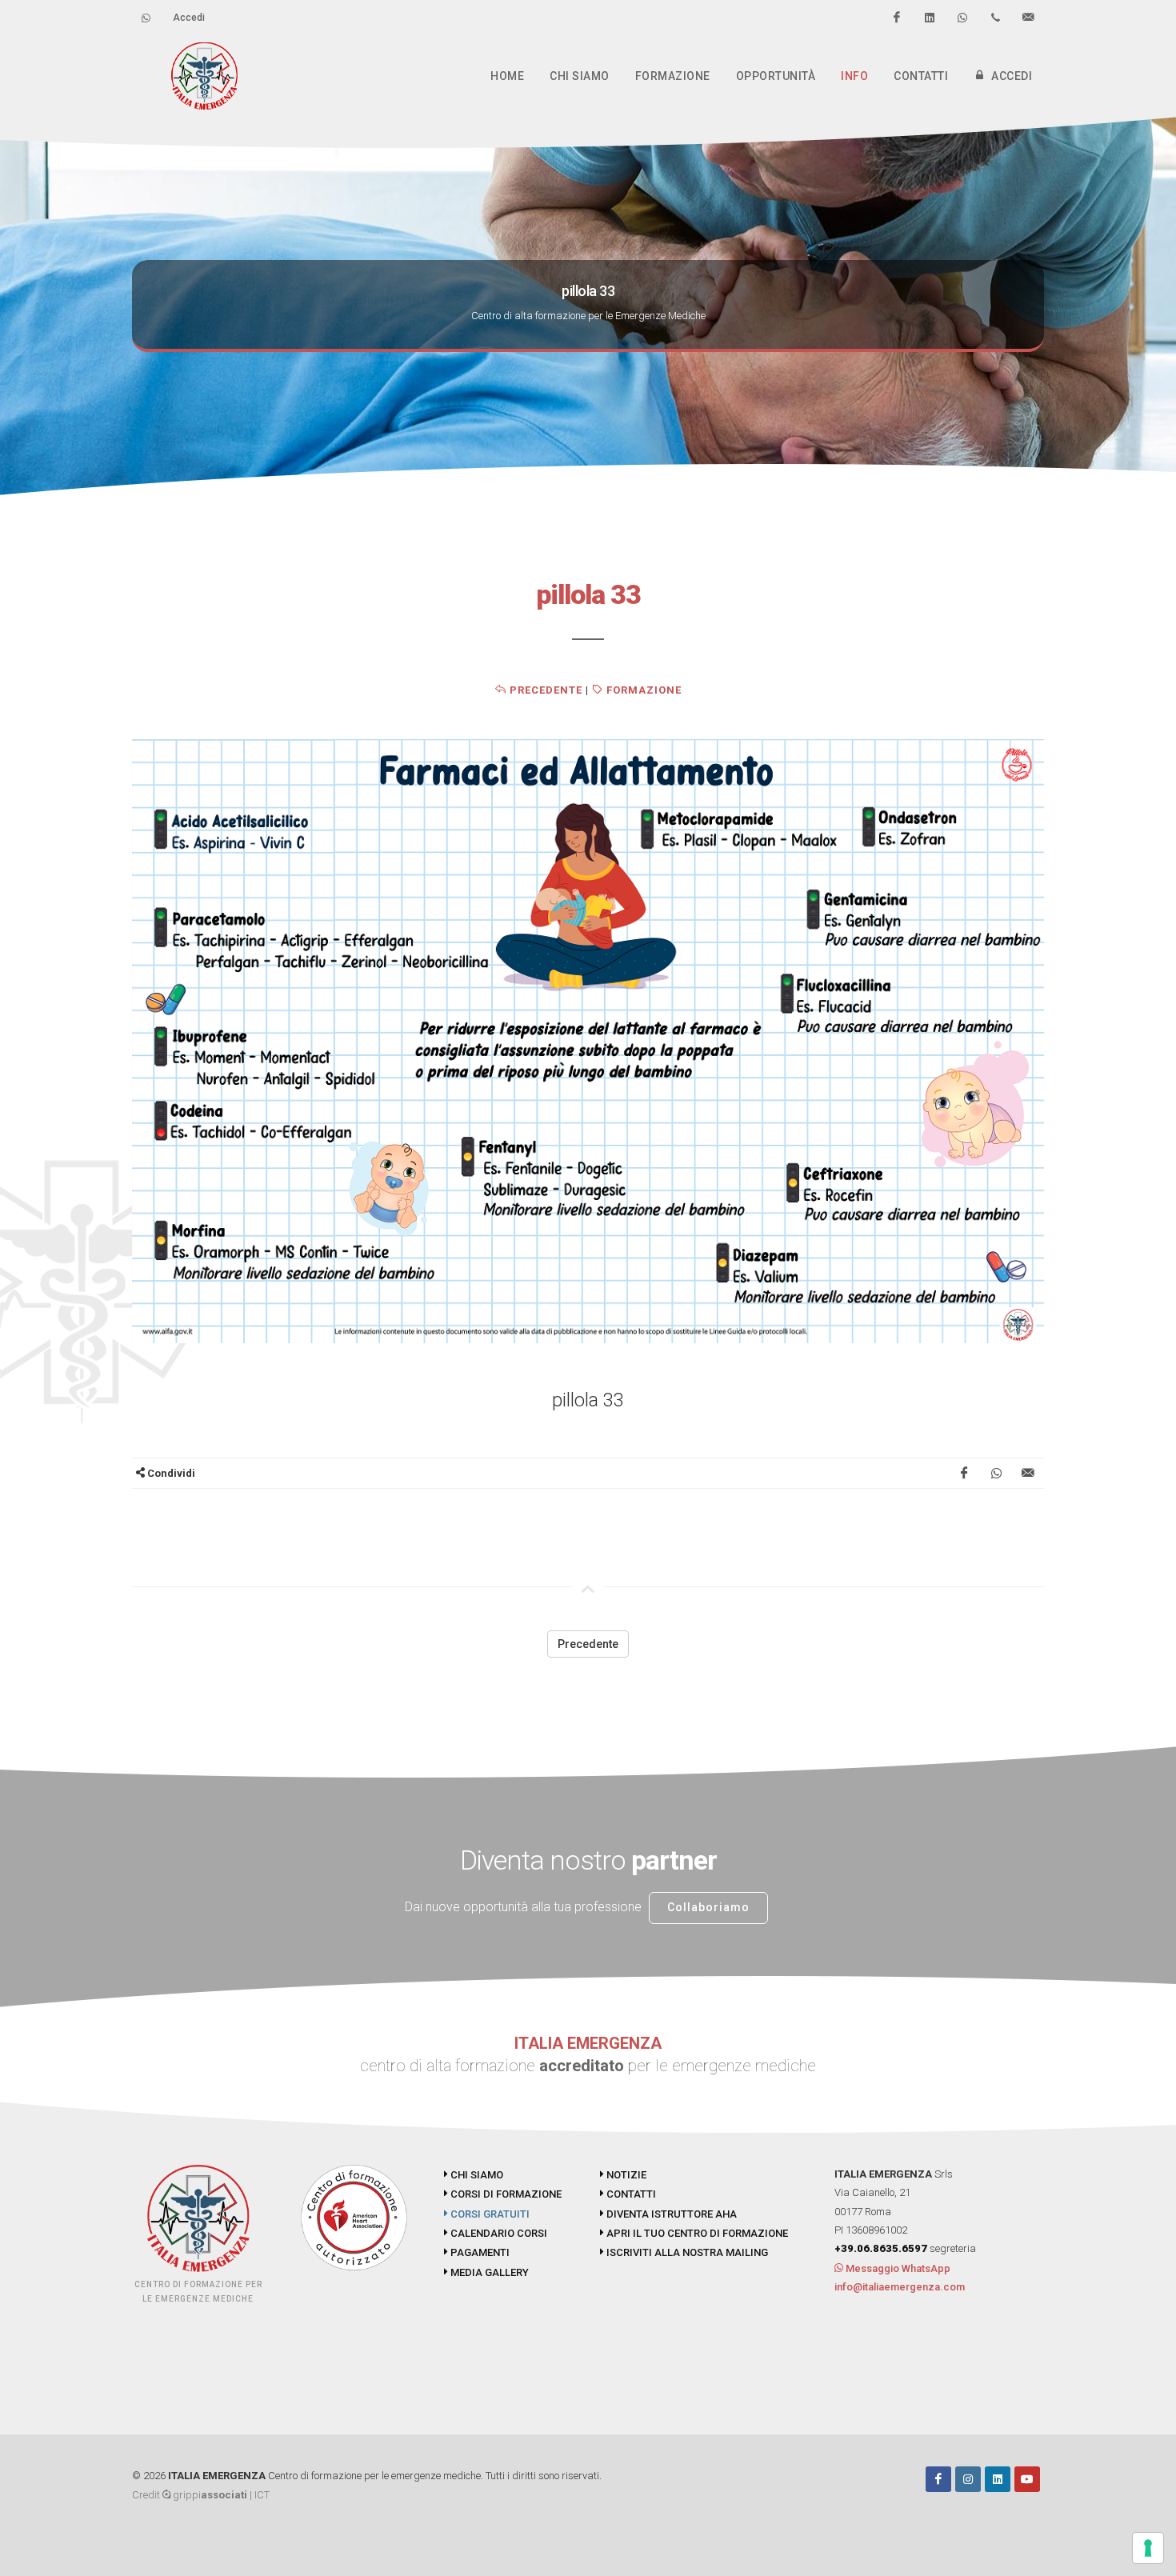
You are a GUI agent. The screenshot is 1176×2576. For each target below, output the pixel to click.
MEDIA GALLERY (488, 2272)
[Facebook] (897, 18)
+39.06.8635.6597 (881, 2248)
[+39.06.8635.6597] (995, 18)
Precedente (544, 690)
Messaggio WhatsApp (897, 2268)
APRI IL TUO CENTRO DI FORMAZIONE (696, 2233)
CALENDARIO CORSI (498, 2233)
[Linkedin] (930, 18)
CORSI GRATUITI (489, 2214)
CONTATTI (630, 2194)
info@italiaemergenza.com (900, 2287)
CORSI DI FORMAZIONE (505, 2194)
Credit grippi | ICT (201, 2495)
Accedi (189, 18)
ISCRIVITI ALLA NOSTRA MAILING (686, 2252)
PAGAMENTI (479, 2252)
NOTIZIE (625, 2175)
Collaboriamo (708, 1907)
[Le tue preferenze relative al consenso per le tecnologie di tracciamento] (1148, 2548)
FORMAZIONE (642, 690)
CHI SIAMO (476, 2175)
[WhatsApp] (962, 18)
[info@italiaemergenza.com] (1028, 18)
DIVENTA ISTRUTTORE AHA (670, 2214)
